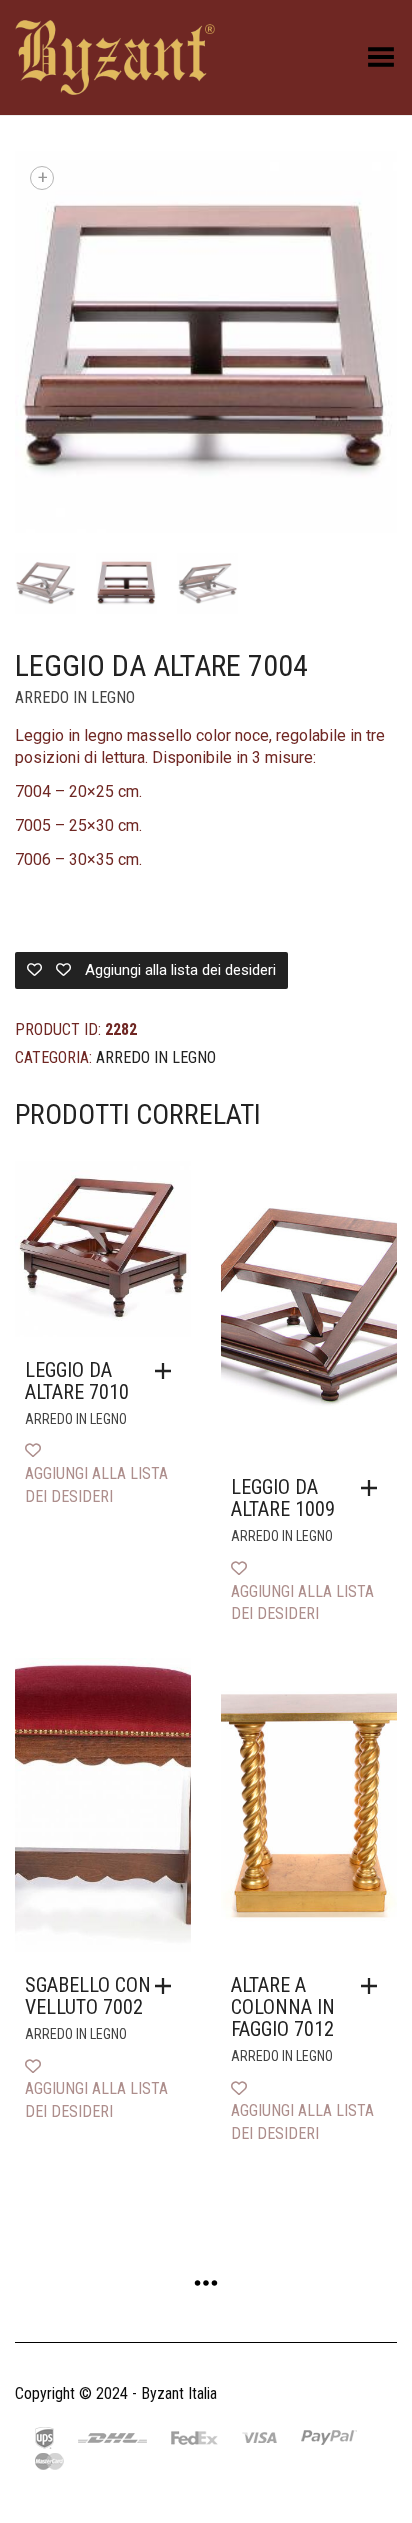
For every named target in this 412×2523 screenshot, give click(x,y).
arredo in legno (75, 697)
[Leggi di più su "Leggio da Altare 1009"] (374, 1488)
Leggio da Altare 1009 (283, 1498)
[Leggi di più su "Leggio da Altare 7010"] (168, 1371)
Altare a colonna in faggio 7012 (283, 2007)
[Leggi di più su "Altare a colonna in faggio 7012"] (374, 1986)
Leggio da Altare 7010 (77, 1381)
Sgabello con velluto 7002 (88, 1996)
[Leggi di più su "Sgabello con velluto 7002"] (168, 1986)
